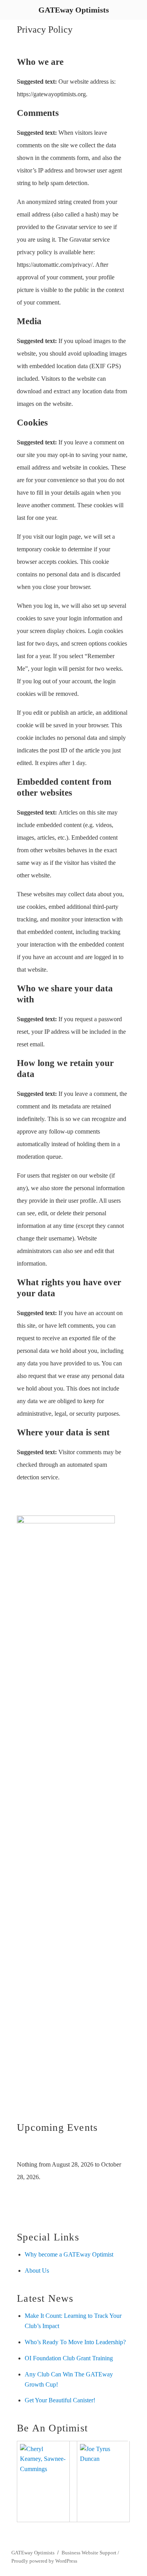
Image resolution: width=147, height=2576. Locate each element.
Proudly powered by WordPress (44, 2561)
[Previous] (28, 2149)
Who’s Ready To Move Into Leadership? (75, 2342)
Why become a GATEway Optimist (69, 2254)
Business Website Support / (90, 2553)
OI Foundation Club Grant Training (69, 2358)
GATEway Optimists (33, 2553)
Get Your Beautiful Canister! (60, 2400)
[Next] (117, 2149)
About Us (37, 2271)
